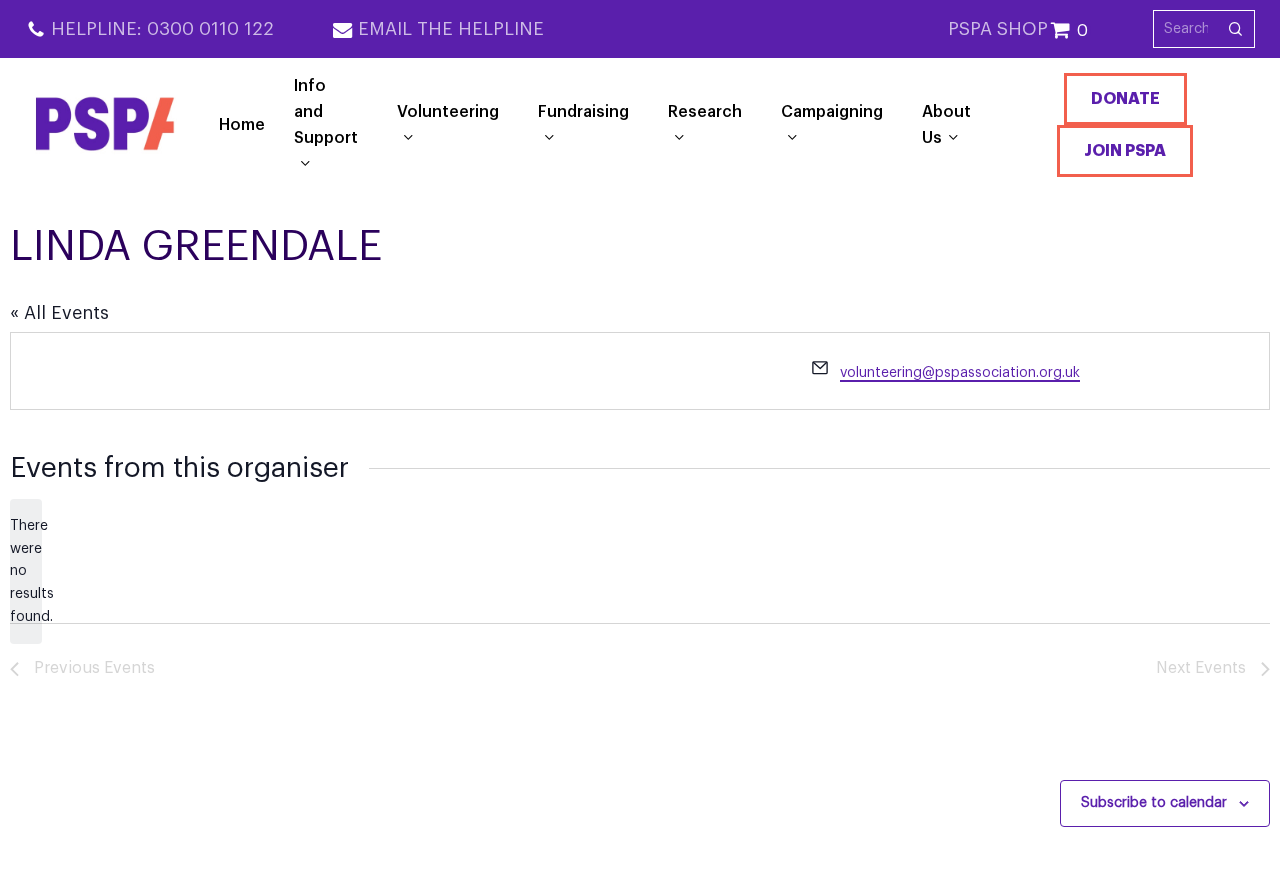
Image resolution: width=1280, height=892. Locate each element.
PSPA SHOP (998, 29)
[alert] (26, 571)
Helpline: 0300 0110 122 (162, 29)
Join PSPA (1125, 151)
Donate (1125, 99)
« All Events (59, 313)
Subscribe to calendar (1154, 803)
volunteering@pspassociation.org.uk (960, 373)
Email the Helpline (451, 29)
